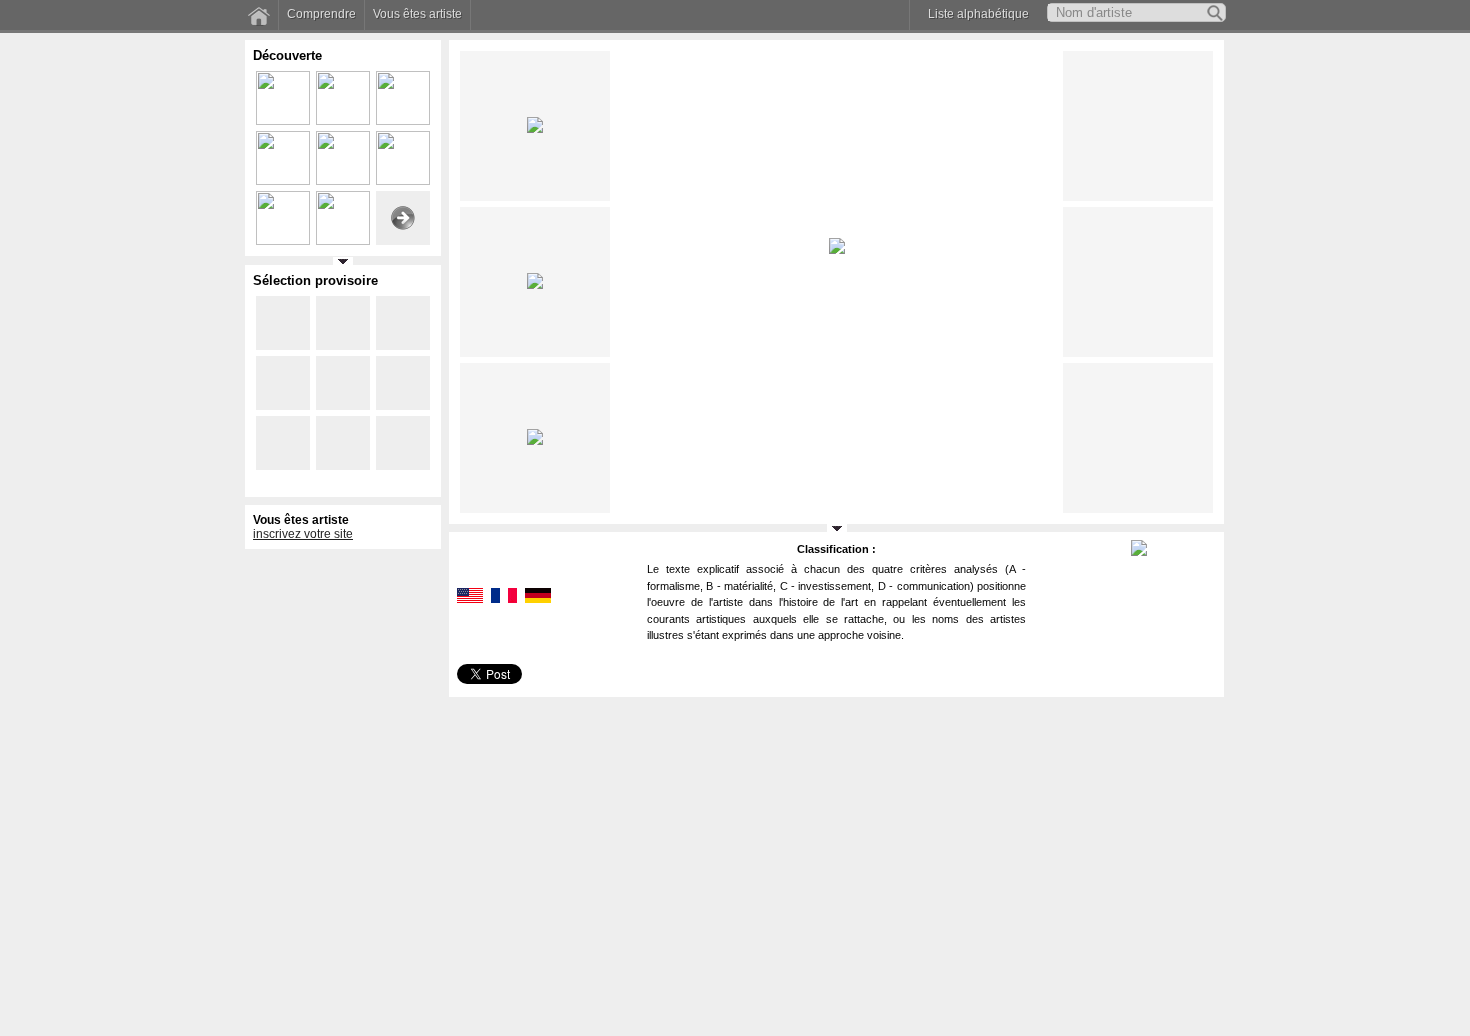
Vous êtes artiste (417, 14)
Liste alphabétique (978, 14)
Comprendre (321, 14)
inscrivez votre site (303, 534)
